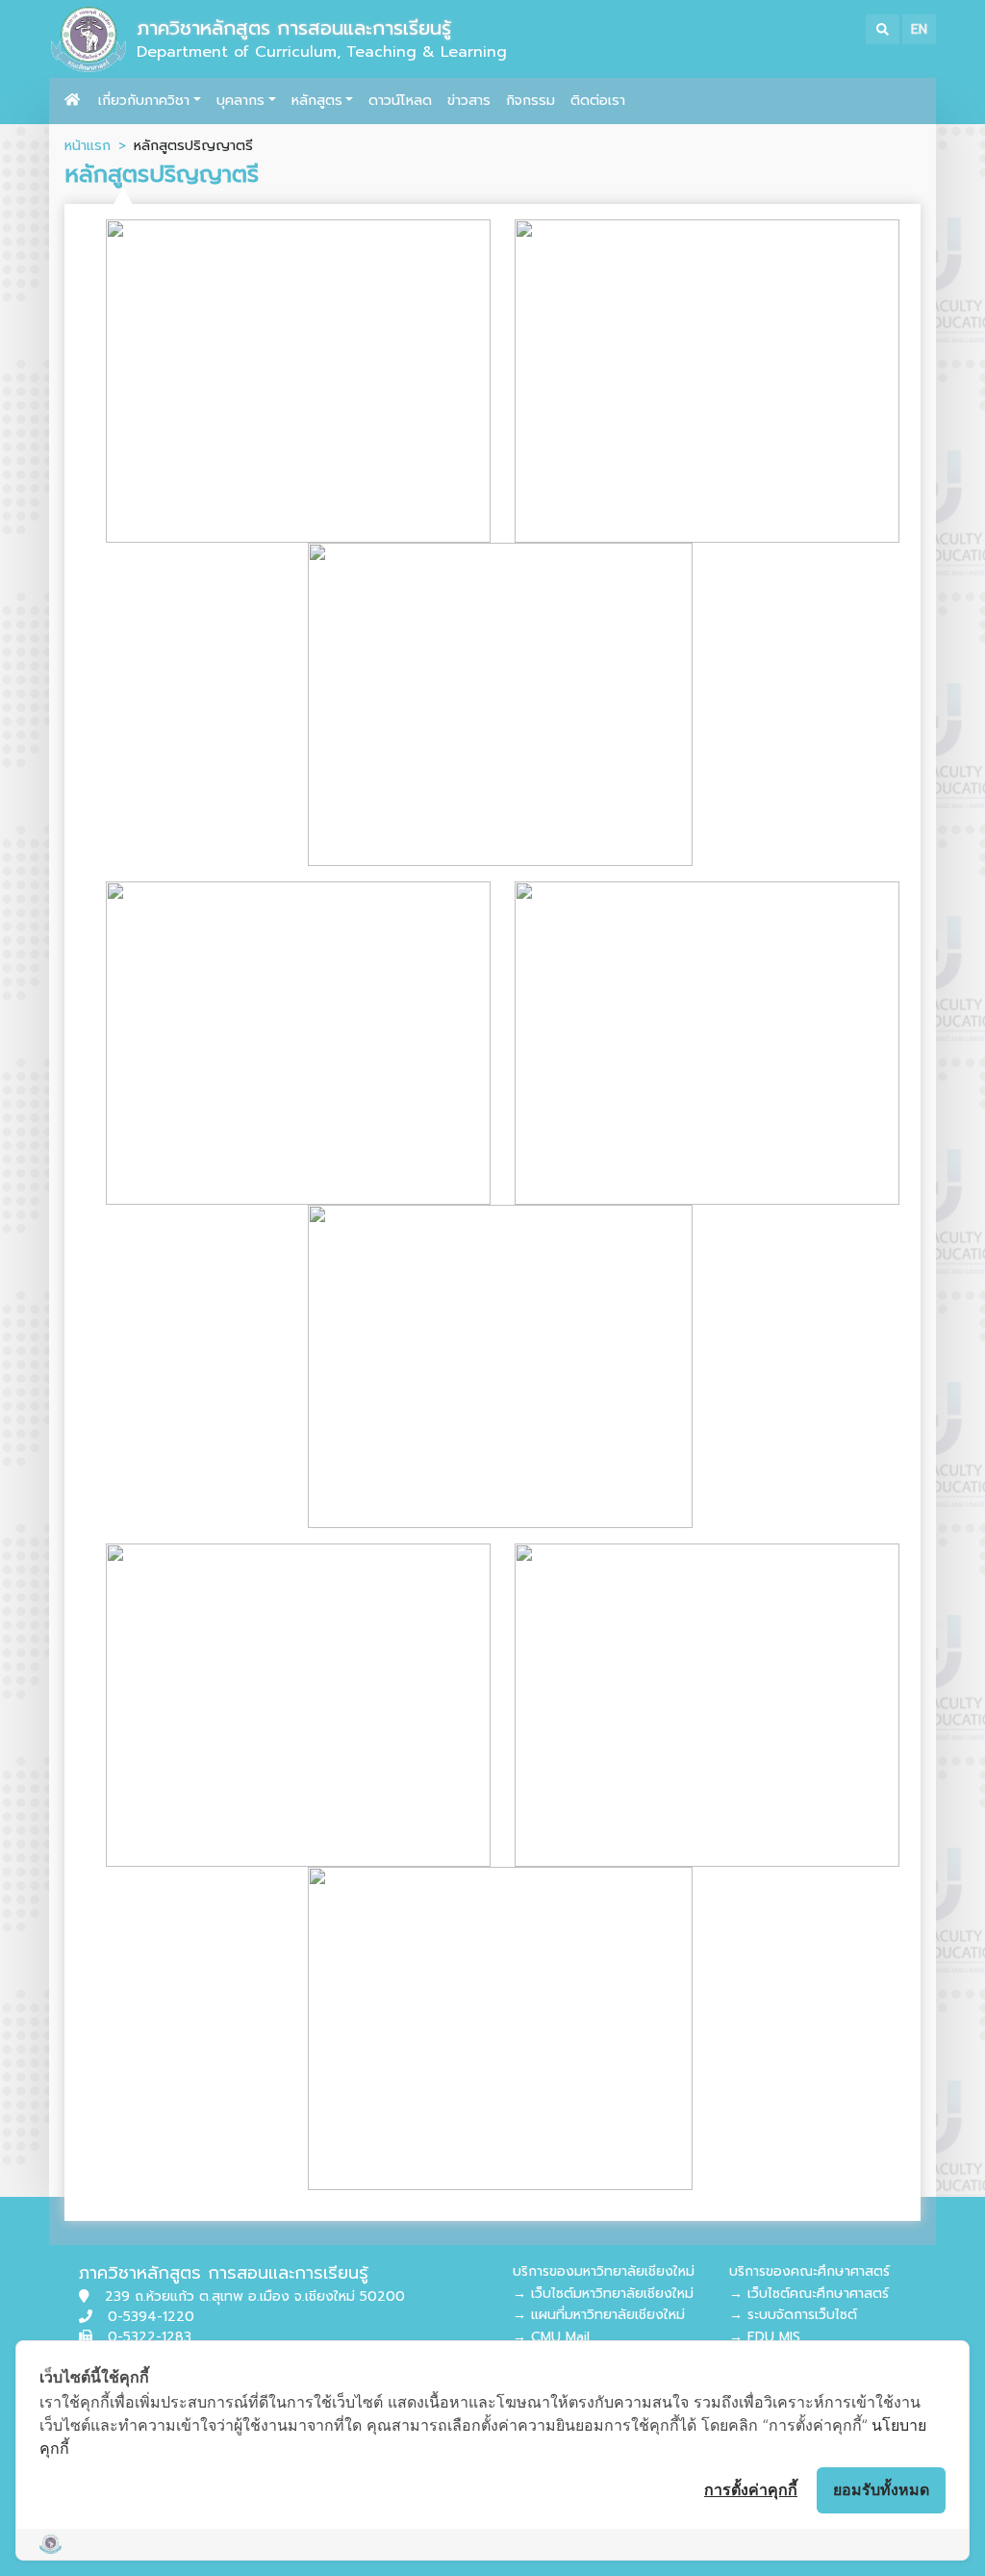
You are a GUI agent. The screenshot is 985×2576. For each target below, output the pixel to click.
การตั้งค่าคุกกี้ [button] (751, 2489)
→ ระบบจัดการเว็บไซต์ (793, 2315)
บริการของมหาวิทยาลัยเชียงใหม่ (604, 2271)
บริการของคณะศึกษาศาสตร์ (809, 2271)
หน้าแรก (88, 145)
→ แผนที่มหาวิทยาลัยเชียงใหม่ (599, 2315)
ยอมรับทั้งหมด (881, 2489)
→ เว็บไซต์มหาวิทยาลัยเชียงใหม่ (603, 2294)
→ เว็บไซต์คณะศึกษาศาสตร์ (809, 2294)
